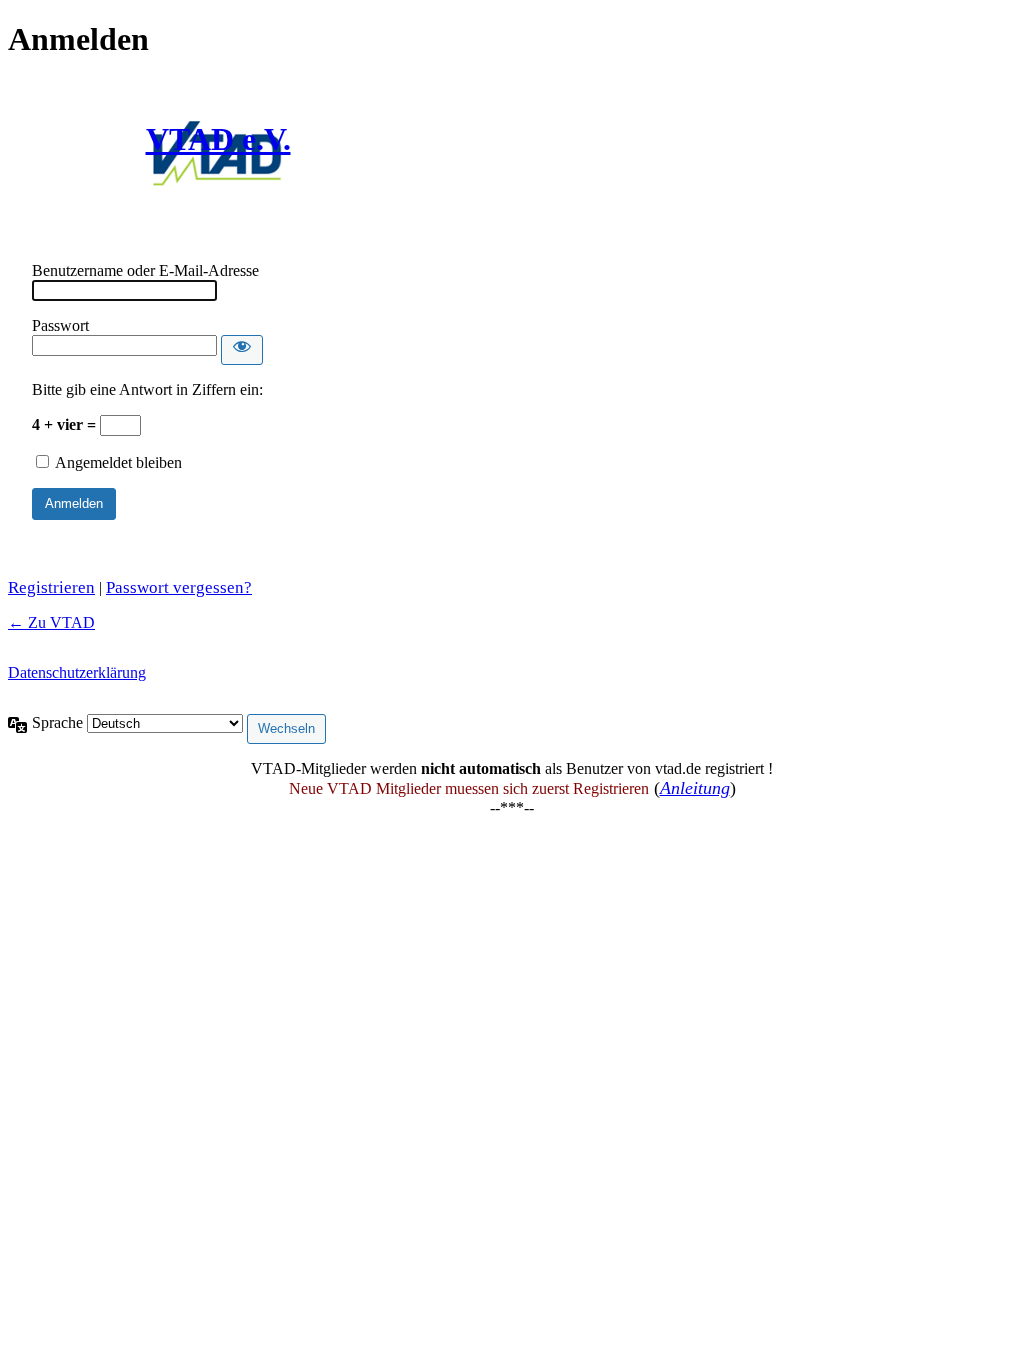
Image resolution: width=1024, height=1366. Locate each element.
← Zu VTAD (51, 622)
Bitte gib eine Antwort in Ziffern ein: (147, 389)
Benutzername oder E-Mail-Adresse (145, 270)
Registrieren (51, 587)
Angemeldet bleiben (118, 462)
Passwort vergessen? (179, 587)
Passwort (60, 325)
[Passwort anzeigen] (242, 350)
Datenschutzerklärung (77, 672)
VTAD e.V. (218, 139)
